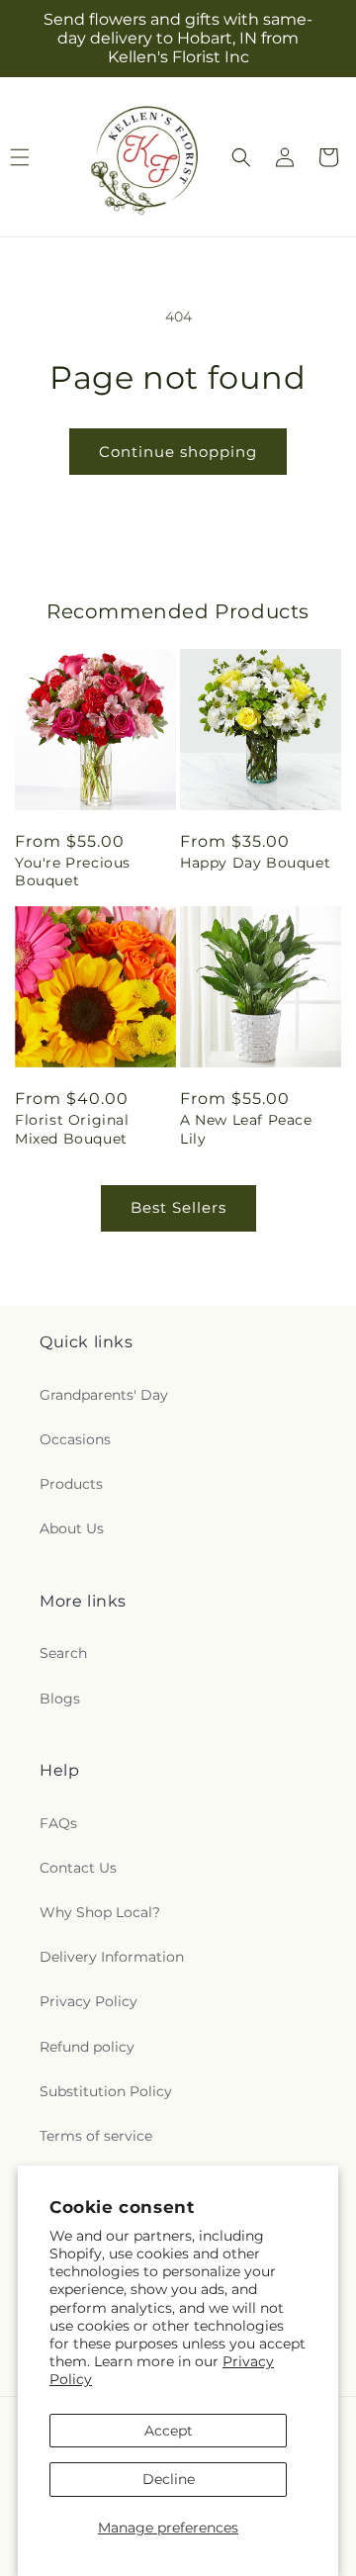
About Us (72, 1528)
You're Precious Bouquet (73, 872)
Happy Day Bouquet (255, 863)
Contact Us (78, 1868)
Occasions (75, 1439)
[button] (241, 157)
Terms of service (96, 2136)
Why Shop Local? (100, 1912)
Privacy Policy (89, 2001)
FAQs (58, 1823)
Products (71, 1484)
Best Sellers (178, 1207)
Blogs (60, 1699)
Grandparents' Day (104, 1395)
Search (63, 1653)
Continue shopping (178, 452)
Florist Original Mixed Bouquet (72, 1129)
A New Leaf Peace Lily (246, 1129)
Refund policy (87, 2047)
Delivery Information (112, 1957)
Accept (169, 2431)
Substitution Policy (106, 2091)
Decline (169, 2479)
